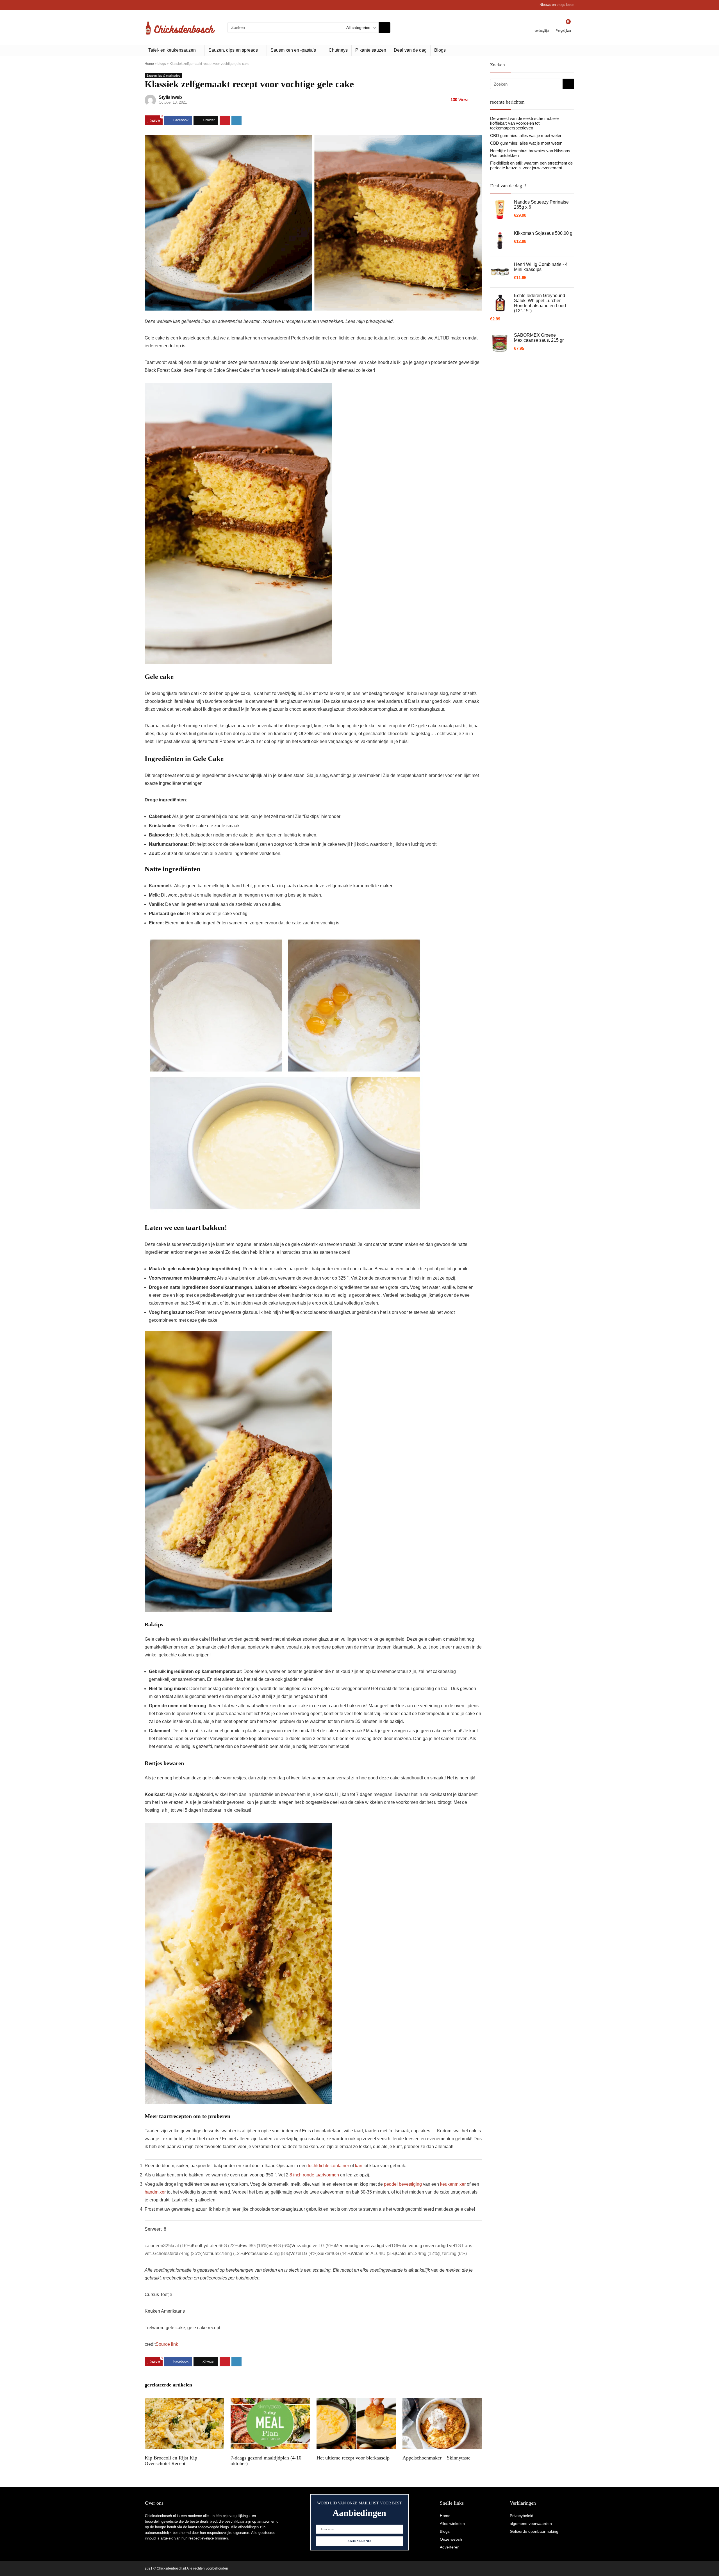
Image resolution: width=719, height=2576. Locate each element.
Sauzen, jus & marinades (163, 76)
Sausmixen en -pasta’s (293, 50)
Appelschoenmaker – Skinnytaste (436, 2458)
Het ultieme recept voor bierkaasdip (353, 2458)
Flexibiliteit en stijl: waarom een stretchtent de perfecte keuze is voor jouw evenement (531, 165)
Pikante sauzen (371, 50)
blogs (162, 64)
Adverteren (450, 2547)
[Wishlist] (542, 25)
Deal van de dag (410, 50)
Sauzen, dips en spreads (233, 50)
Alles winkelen (452, 2523)
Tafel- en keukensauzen (172, 50)
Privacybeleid (522, 2516)
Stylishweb (170, 97)
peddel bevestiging (403, 2184)
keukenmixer (453, 2184)
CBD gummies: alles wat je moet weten (526, 135)
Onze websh (451, 2539)
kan (359, 2166)
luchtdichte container (328, 2166)
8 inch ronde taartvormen (314, 2175)
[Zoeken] (384, 28)
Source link (167, 2344)
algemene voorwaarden (531, 2523)
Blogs (440, 50)
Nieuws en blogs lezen (557, 5)
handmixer (155, 2192)
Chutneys (338, 50)
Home (149, 64)
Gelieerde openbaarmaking (534, 2531)
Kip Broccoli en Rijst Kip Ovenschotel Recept (171, 2461)
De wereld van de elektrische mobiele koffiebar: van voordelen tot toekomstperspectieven (524, 123)
